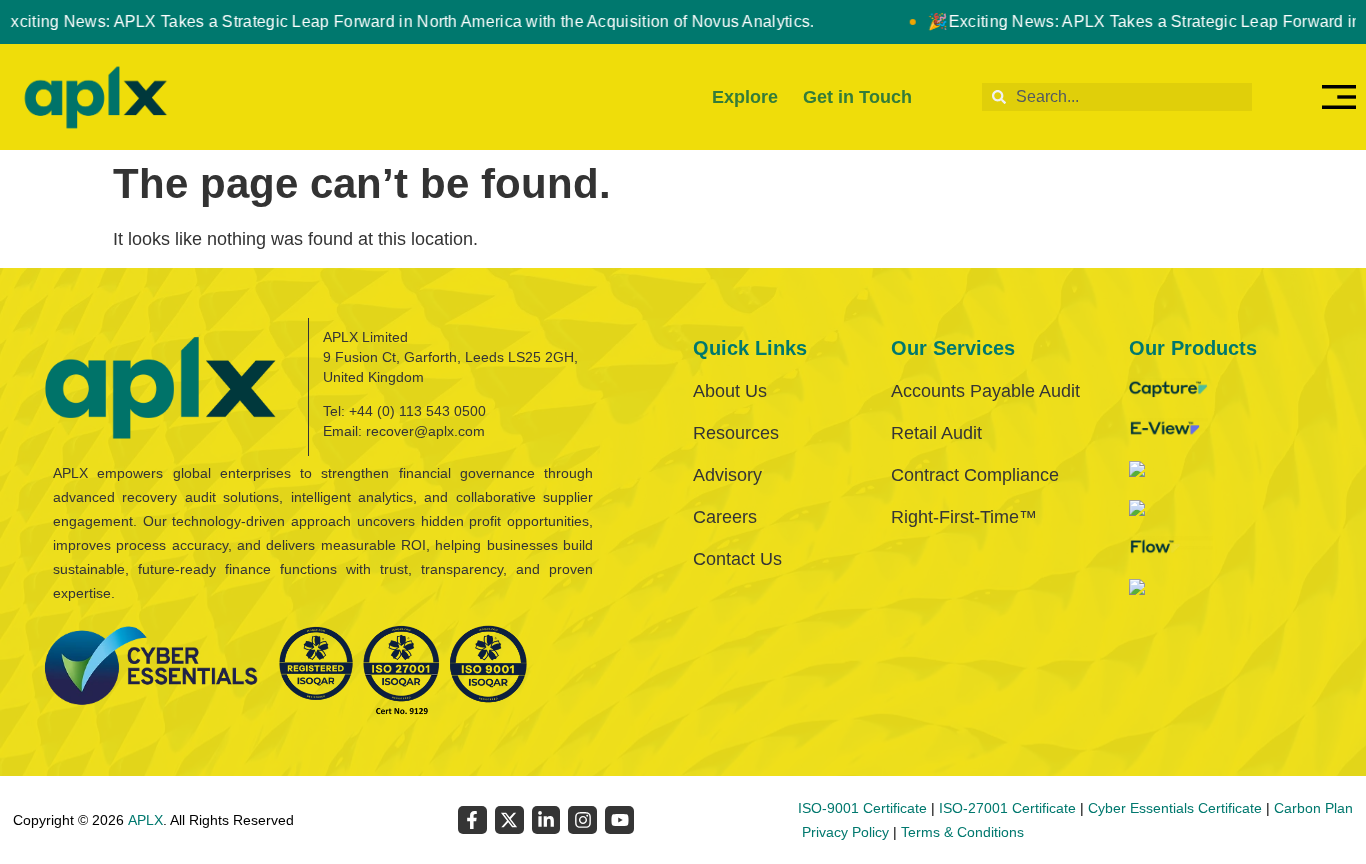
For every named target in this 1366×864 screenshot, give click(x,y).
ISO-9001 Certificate (862, 808)
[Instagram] (582, 820)
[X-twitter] (509, 820)
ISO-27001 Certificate (1007, 808)
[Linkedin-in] (546, 820)
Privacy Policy (845, 832)
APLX (145, 820)
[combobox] (1117, 97)
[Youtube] (619, 820)
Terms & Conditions (962, 832)
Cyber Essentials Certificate (1175, 808)
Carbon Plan (1313, 808)
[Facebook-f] (472, 820)
